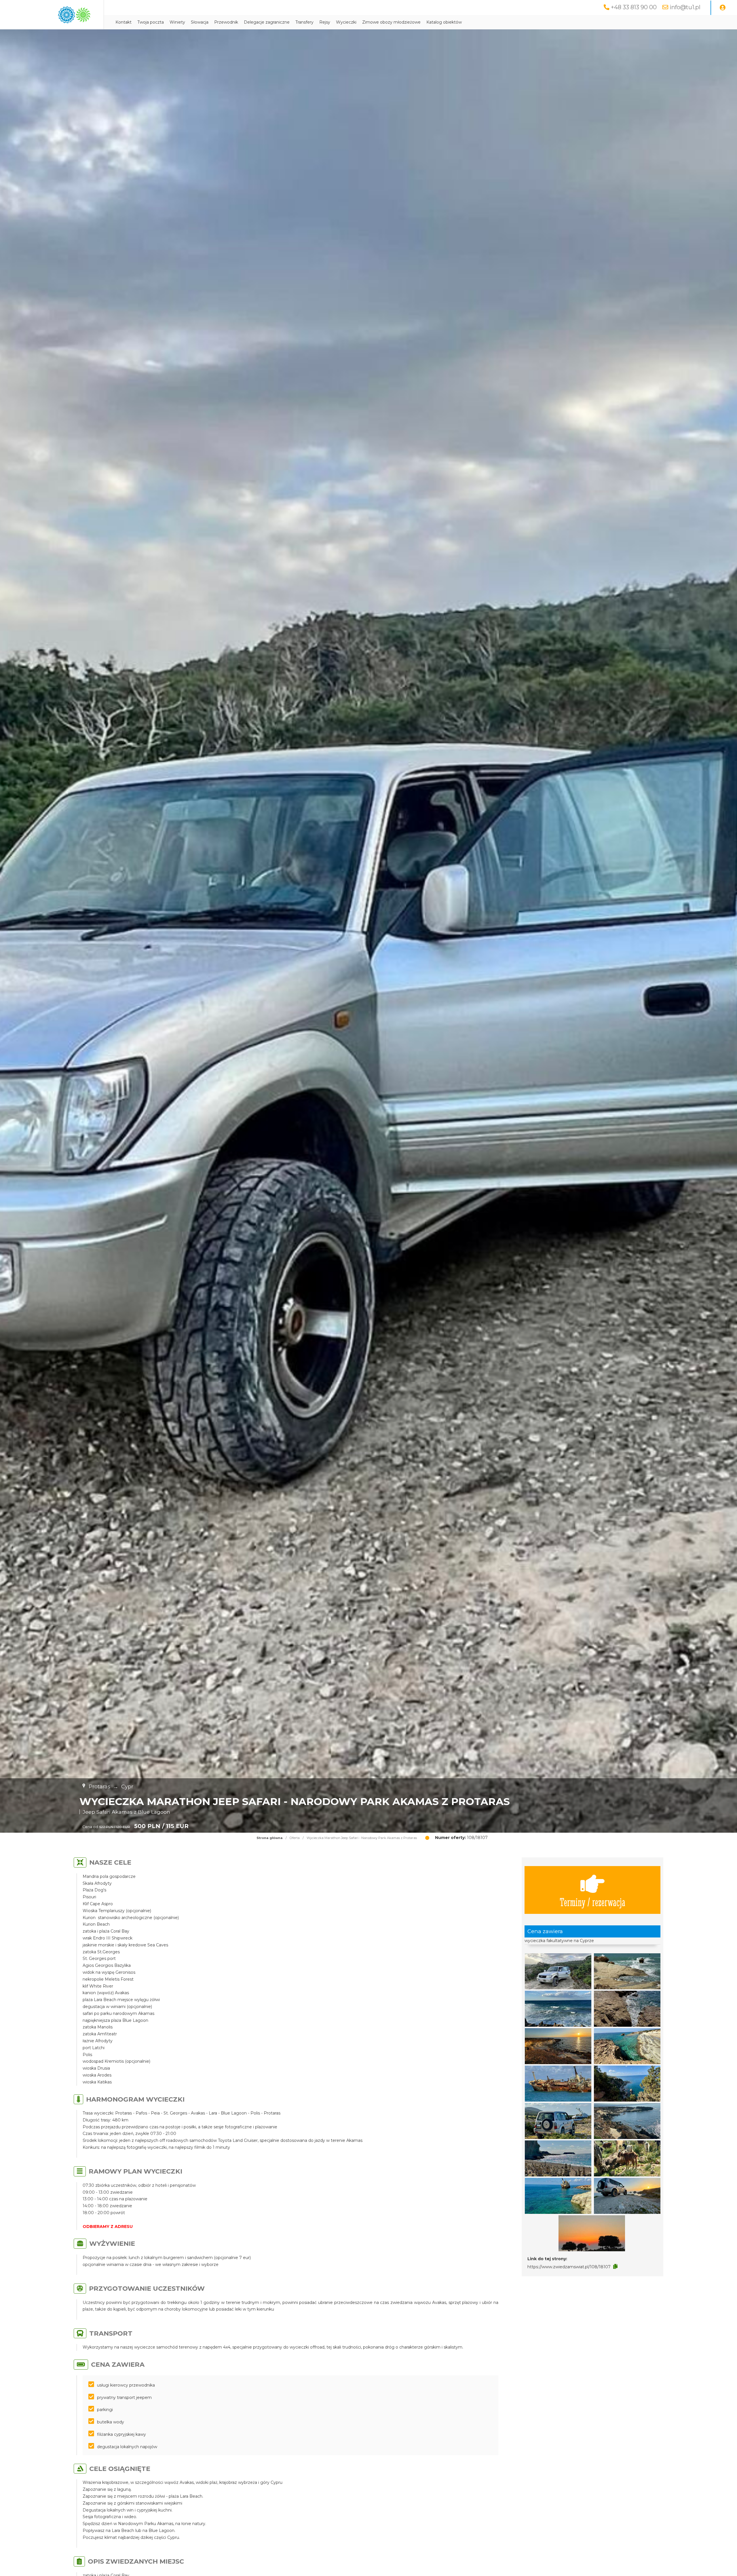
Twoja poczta (151, 22)
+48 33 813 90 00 (634, 7)
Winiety (177, 22)
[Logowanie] (723, 8)
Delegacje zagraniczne (267, 22)
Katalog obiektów (444, 22)
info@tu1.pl (685, 7)
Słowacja (200, 22)
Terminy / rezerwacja (592, 1902)
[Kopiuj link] (615, 2267)
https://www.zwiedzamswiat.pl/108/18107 (569, 2267)
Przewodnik (226, 22)
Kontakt (124, 22)
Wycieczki (346, 22)
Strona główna (270, 1838)
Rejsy (325, 22)
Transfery (304, 22)
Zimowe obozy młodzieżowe (391, 22)
